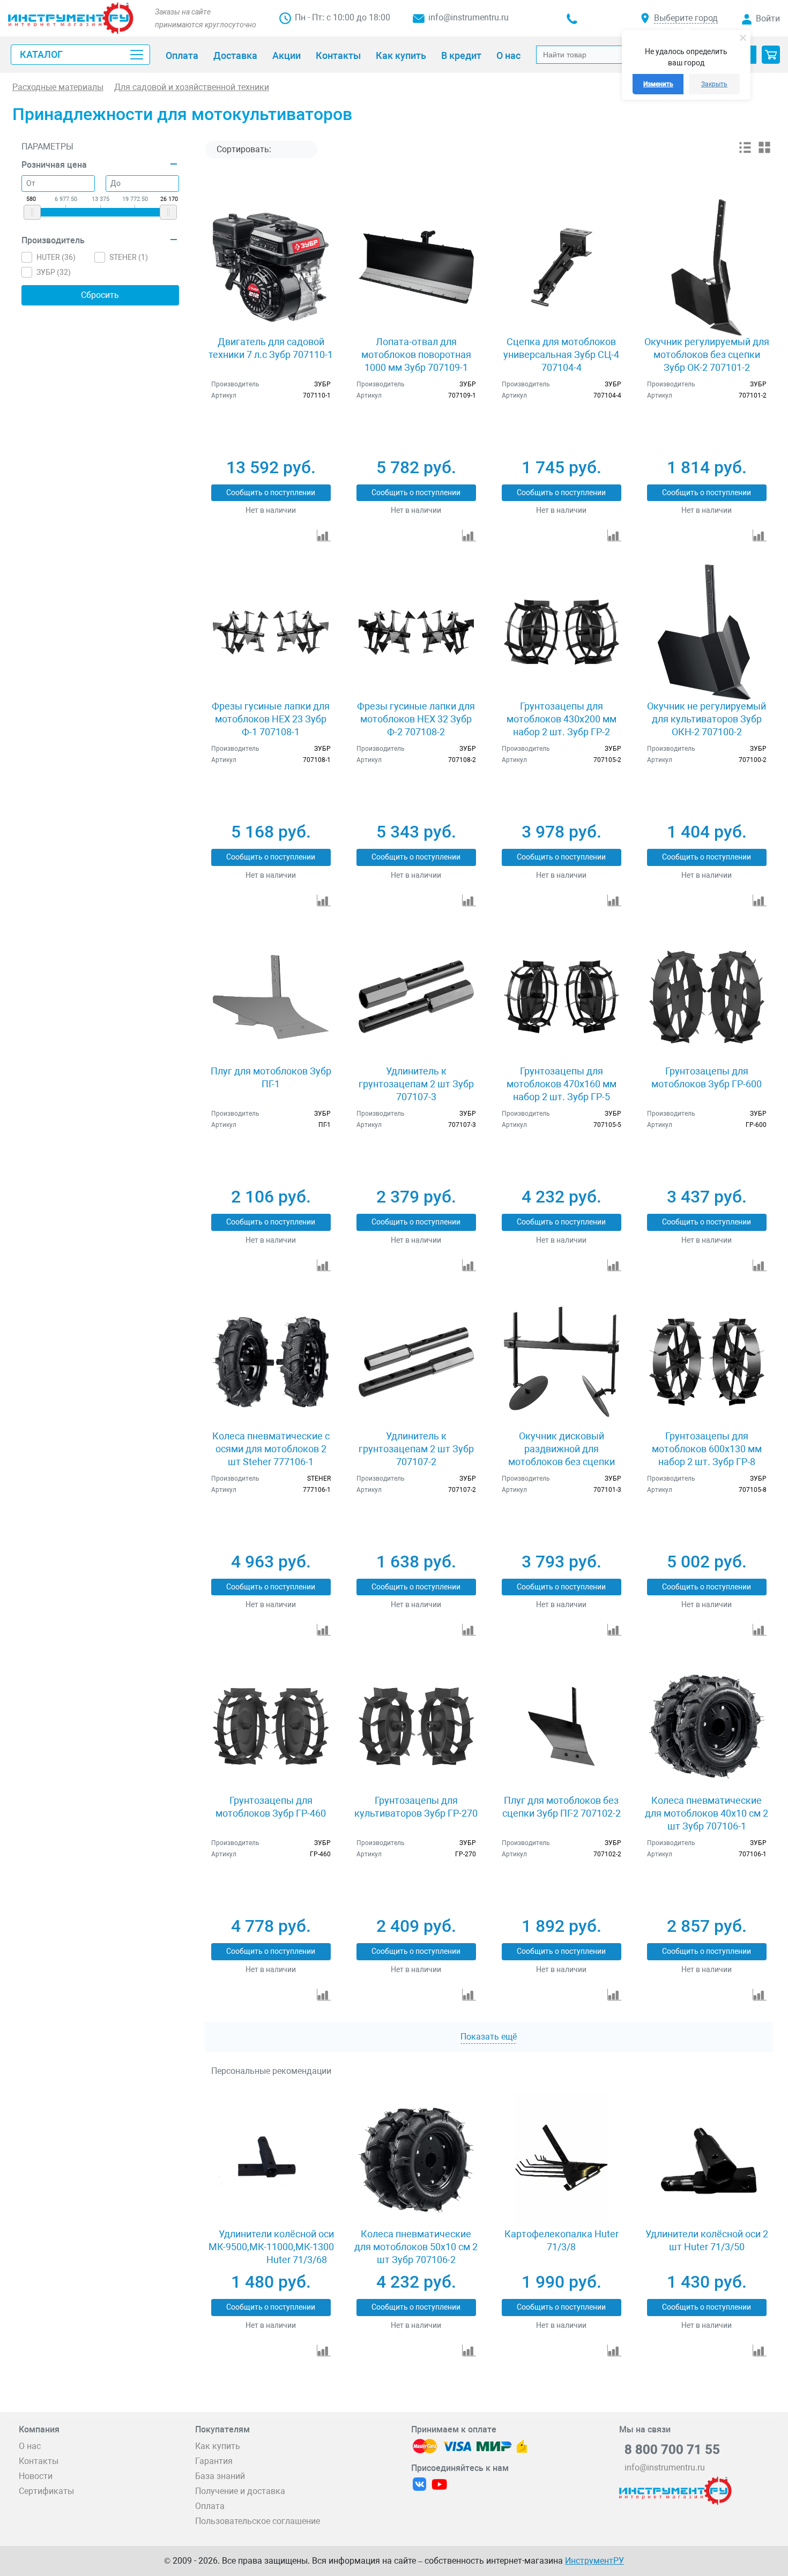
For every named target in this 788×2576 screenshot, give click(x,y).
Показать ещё (489, 2037)
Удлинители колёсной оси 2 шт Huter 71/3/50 (707, 2240)
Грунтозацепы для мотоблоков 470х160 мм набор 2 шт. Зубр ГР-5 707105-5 (562, 1090)
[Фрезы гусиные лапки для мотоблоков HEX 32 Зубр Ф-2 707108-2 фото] (416, 632)
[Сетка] (764, 151)
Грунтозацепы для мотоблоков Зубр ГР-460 (271, 1807)
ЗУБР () (54, 272)
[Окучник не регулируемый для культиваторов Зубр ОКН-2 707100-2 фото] (707, 632)
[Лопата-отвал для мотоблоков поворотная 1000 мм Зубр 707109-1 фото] (416, 267)
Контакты (39, 2461)
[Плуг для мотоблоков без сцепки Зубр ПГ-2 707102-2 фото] (562, 1726)
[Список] (745, 151)
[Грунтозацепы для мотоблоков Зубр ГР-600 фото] (707, 997)
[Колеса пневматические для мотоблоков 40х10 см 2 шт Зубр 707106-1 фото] (707, 1726)
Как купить (218, 2446)
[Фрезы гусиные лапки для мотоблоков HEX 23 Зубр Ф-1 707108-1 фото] (270, 632)
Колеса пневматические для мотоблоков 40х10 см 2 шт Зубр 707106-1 (707, 1813)
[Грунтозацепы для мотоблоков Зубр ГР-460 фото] (270, 1726)
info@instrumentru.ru (469, 17)
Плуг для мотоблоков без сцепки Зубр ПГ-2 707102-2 (562, 1807)
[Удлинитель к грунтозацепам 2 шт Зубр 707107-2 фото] (416, 1362)
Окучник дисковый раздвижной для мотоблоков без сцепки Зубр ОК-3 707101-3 (562, 1455)
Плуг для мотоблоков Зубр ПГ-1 (271, 1077)
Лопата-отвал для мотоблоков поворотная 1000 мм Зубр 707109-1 (416, 354)
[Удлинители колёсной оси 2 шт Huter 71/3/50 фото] (707, 2160)
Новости (36, 2476)
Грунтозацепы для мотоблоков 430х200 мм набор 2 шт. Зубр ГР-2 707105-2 (562, 725)
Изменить (658, 84)
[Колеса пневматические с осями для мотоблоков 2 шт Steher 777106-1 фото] (270, 1362)
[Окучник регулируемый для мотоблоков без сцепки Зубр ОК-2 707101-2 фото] (707, 267)
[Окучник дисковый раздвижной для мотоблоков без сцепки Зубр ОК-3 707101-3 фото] (562, 1362)
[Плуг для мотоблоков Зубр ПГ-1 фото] (270, 997)
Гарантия (214, 2461)
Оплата (210, 2506)
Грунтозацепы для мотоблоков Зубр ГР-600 (707, 1077)
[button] (771, 55)
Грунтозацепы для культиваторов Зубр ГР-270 (416, 1807)
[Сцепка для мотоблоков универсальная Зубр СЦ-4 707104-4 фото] (562, 267)
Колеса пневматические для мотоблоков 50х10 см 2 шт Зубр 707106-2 (416, 2247)
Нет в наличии (271, 510)
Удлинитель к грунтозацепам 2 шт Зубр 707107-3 (416, 1084)
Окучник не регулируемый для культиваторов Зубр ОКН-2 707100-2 (707, 719)
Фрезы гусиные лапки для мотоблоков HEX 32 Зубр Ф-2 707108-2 (416, 719)
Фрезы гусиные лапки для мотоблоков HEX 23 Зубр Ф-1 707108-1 (271, 719)
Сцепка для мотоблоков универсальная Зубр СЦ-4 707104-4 (561, 354)
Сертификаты (46, 2491)
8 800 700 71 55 (672, 2450)
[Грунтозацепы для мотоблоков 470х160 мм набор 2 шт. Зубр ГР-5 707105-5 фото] (562, 997)
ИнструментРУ (594, 2561)
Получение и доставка (240, 2491)
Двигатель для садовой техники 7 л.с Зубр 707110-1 (271, 348)
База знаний (220, 2476)
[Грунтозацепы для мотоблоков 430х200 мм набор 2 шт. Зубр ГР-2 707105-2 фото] (562, 632)
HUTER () (56, 257)
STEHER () (129, 257)
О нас (30, 2446)
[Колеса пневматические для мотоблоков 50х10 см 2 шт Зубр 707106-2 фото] (416, 2160)
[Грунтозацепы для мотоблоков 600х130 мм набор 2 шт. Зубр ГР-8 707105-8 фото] (707, 1362)
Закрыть (714, 84)
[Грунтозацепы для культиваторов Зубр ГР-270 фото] (416, 1726)
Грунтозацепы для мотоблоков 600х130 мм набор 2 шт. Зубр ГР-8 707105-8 (707, 1455)
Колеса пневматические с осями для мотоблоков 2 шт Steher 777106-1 (271, 1449)
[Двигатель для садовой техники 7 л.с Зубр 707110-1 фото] (270, 267)
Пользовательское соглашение (258, 2521)
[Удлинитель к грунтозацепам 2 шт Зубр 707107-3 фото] (416, 997)
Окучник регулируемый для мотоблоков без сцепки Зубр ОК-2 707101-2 (707, 354)
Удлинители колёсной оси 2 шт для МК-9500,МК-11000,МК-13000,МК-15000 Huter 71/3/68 (297, 2247)
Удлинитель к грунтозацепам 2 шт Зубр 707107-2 (416, 1449)
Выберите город (686, 18)
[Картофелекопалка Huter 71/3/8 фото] (562, 2160)
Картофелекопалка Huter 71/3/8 (562, 2240)
